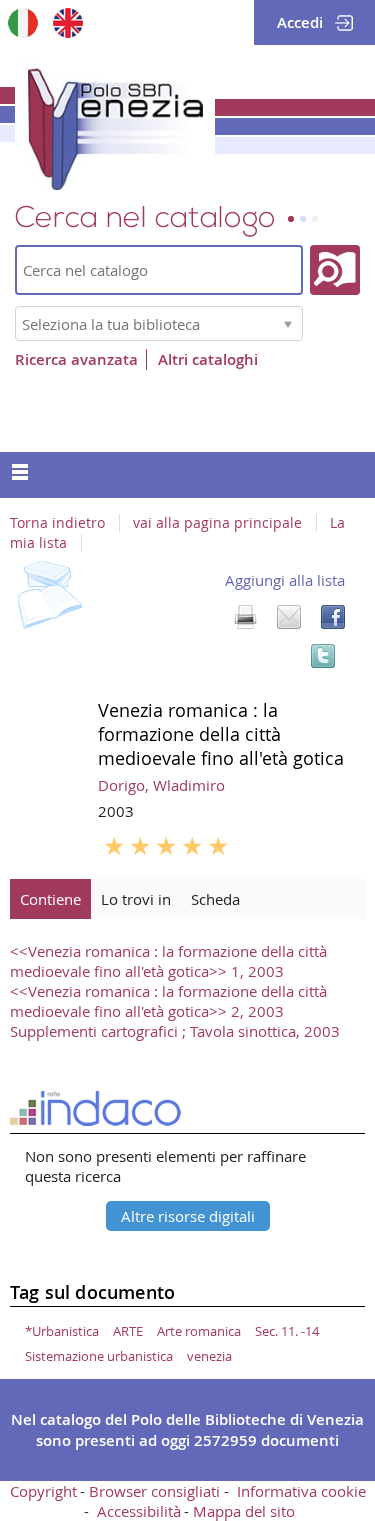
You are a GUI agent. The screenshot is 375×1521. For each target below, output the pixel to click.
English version (67, 22)
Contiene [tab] (50, 899)
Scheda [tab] (215, 899)
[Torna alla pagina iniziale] (115, 125)
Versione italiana (22, 22)
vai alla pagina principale (217, 523)
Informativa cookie (301, 1491)
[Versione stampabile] (245, 617)
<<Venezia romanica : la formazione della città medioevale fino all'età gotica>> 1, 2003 (168, 961)
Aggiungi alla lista (285, 580)
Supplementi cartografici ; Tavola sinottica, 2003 (175, 1031)
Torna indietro (57, 523)
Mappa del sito (244, 1511)
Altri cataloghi (208, 359)
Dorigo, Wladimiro (161, 785)
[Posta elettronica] (289, 617)
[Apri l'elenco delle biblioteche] (288, 323)
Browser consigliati (154, 1491)
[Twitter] (323, 656)
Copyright (43, 1491)
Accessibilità (139, 1511)
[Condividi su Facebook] (333, 617)
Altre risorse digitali (188, 1216)
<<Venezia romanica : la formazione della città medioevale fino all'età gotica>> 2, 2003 (168, 1001)
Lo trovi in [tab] (136, 899)
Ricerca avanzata (76, 359)
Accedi (300, 22)
